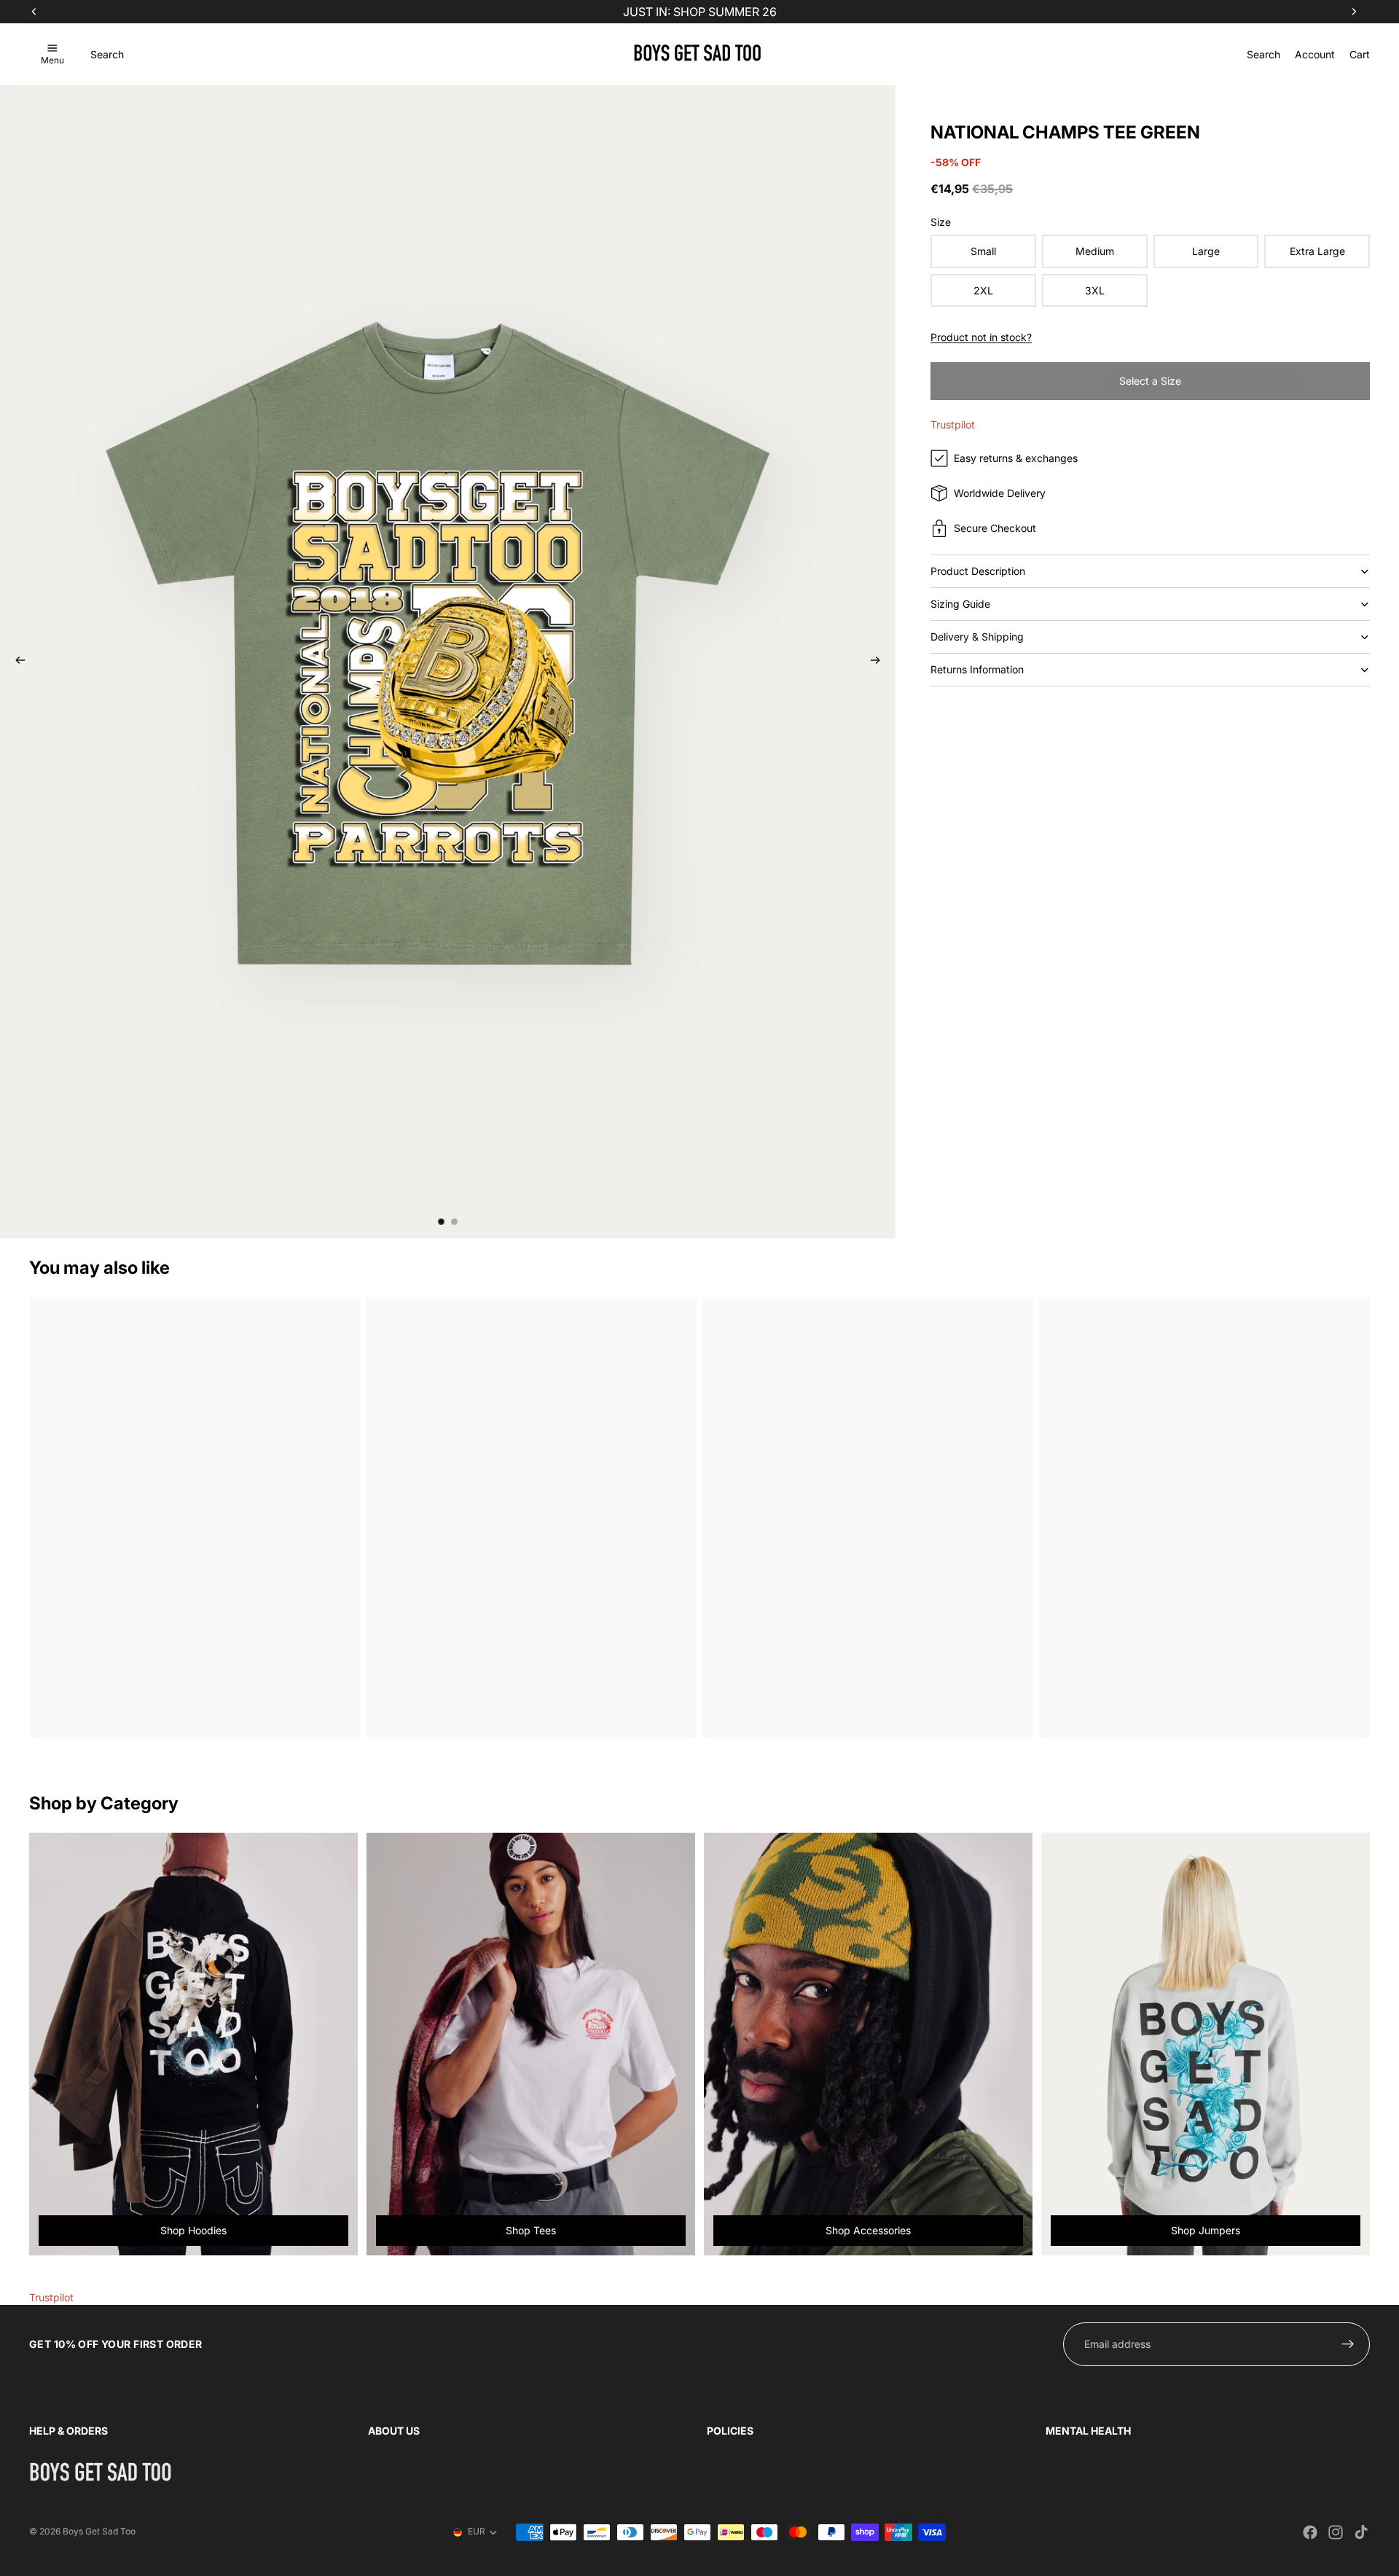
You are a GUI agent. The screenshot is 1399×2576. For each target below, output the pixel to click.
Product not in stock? (981, 337)
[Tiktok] (1361, 2532)
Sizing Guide (960, 604)
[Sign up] (1348, 2344)
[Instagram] (1336, 2532)
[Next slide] (879, 662)
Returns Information (977, 669)
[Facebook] (1310, 2532)
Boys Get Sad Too (99, 2531)
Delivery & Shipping (977, 637)
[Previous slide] (16, 662)
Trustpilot (953, 424)
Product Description (978, 571)
